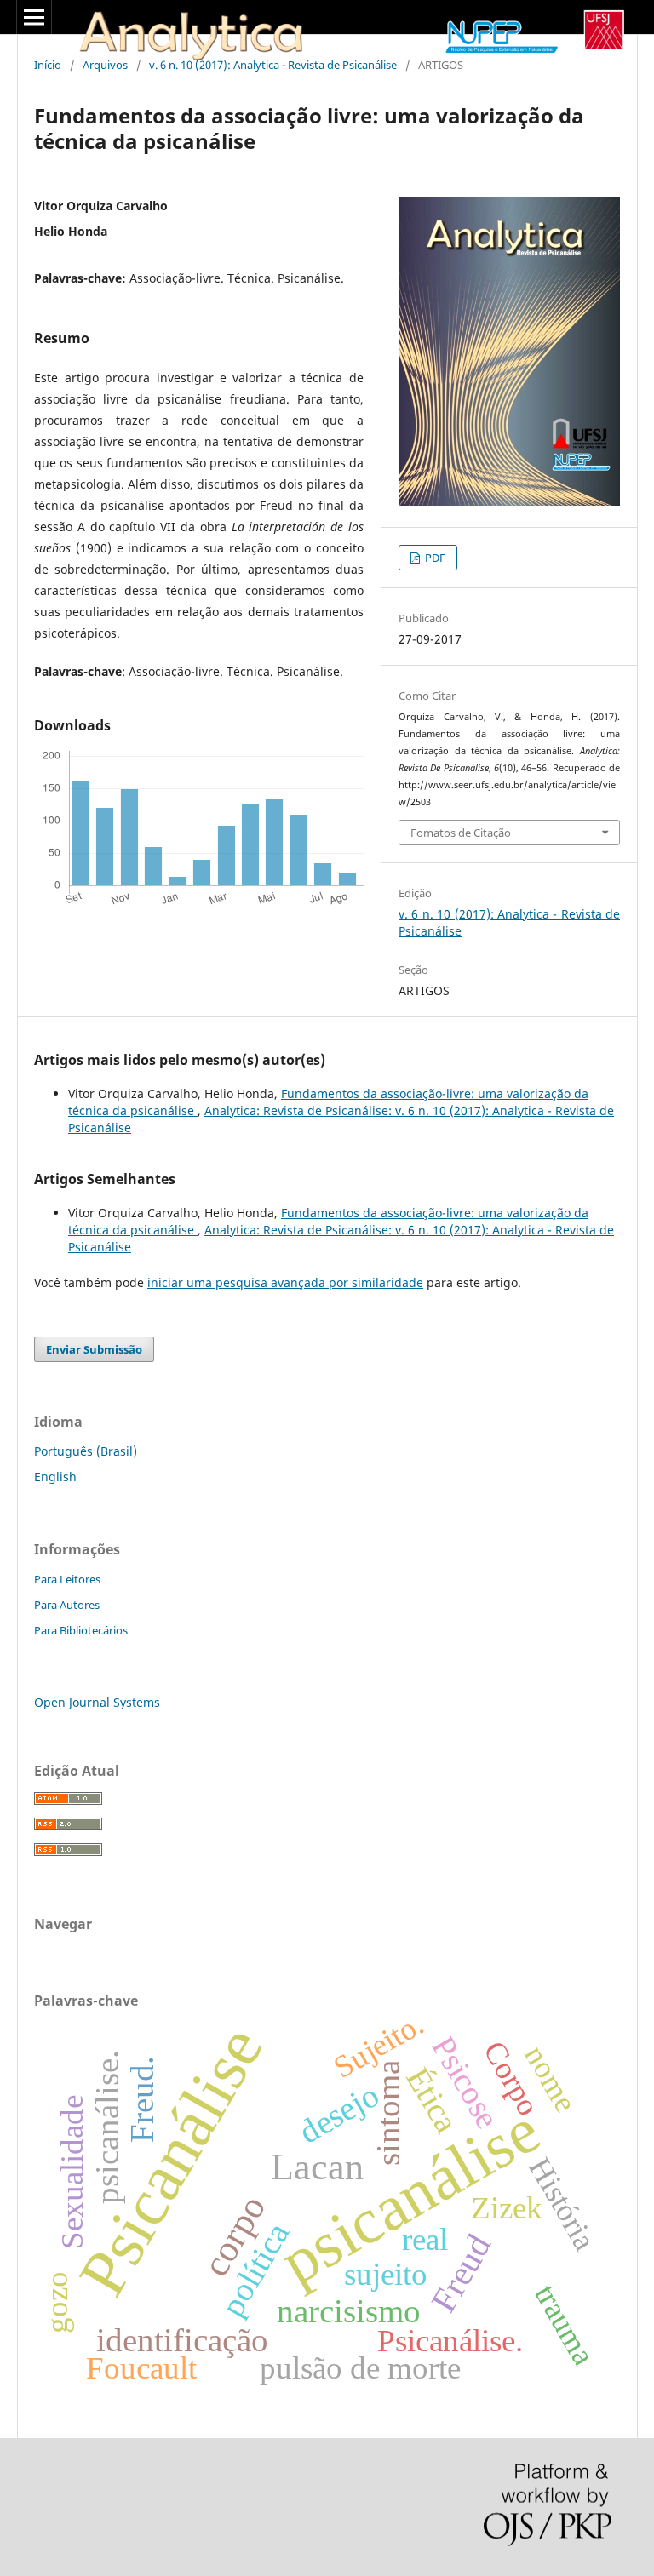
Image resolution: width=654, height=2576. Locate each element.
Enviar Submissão (94, 1349)
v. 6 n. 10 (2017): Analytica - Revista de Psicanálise (273, 65)
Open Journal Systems (97, 1702)
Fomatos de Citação (461, 833)
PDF (434, 558)
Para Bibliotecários (81, 1630)
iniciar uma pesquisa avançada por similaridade (285, 1282)
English (55, 1477)
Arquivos (105, 65)
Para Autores (67, 1605)
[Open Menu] (34, 17)
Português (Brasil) (86, 1451)
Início (48, 65)
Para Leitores (67, 1579)
